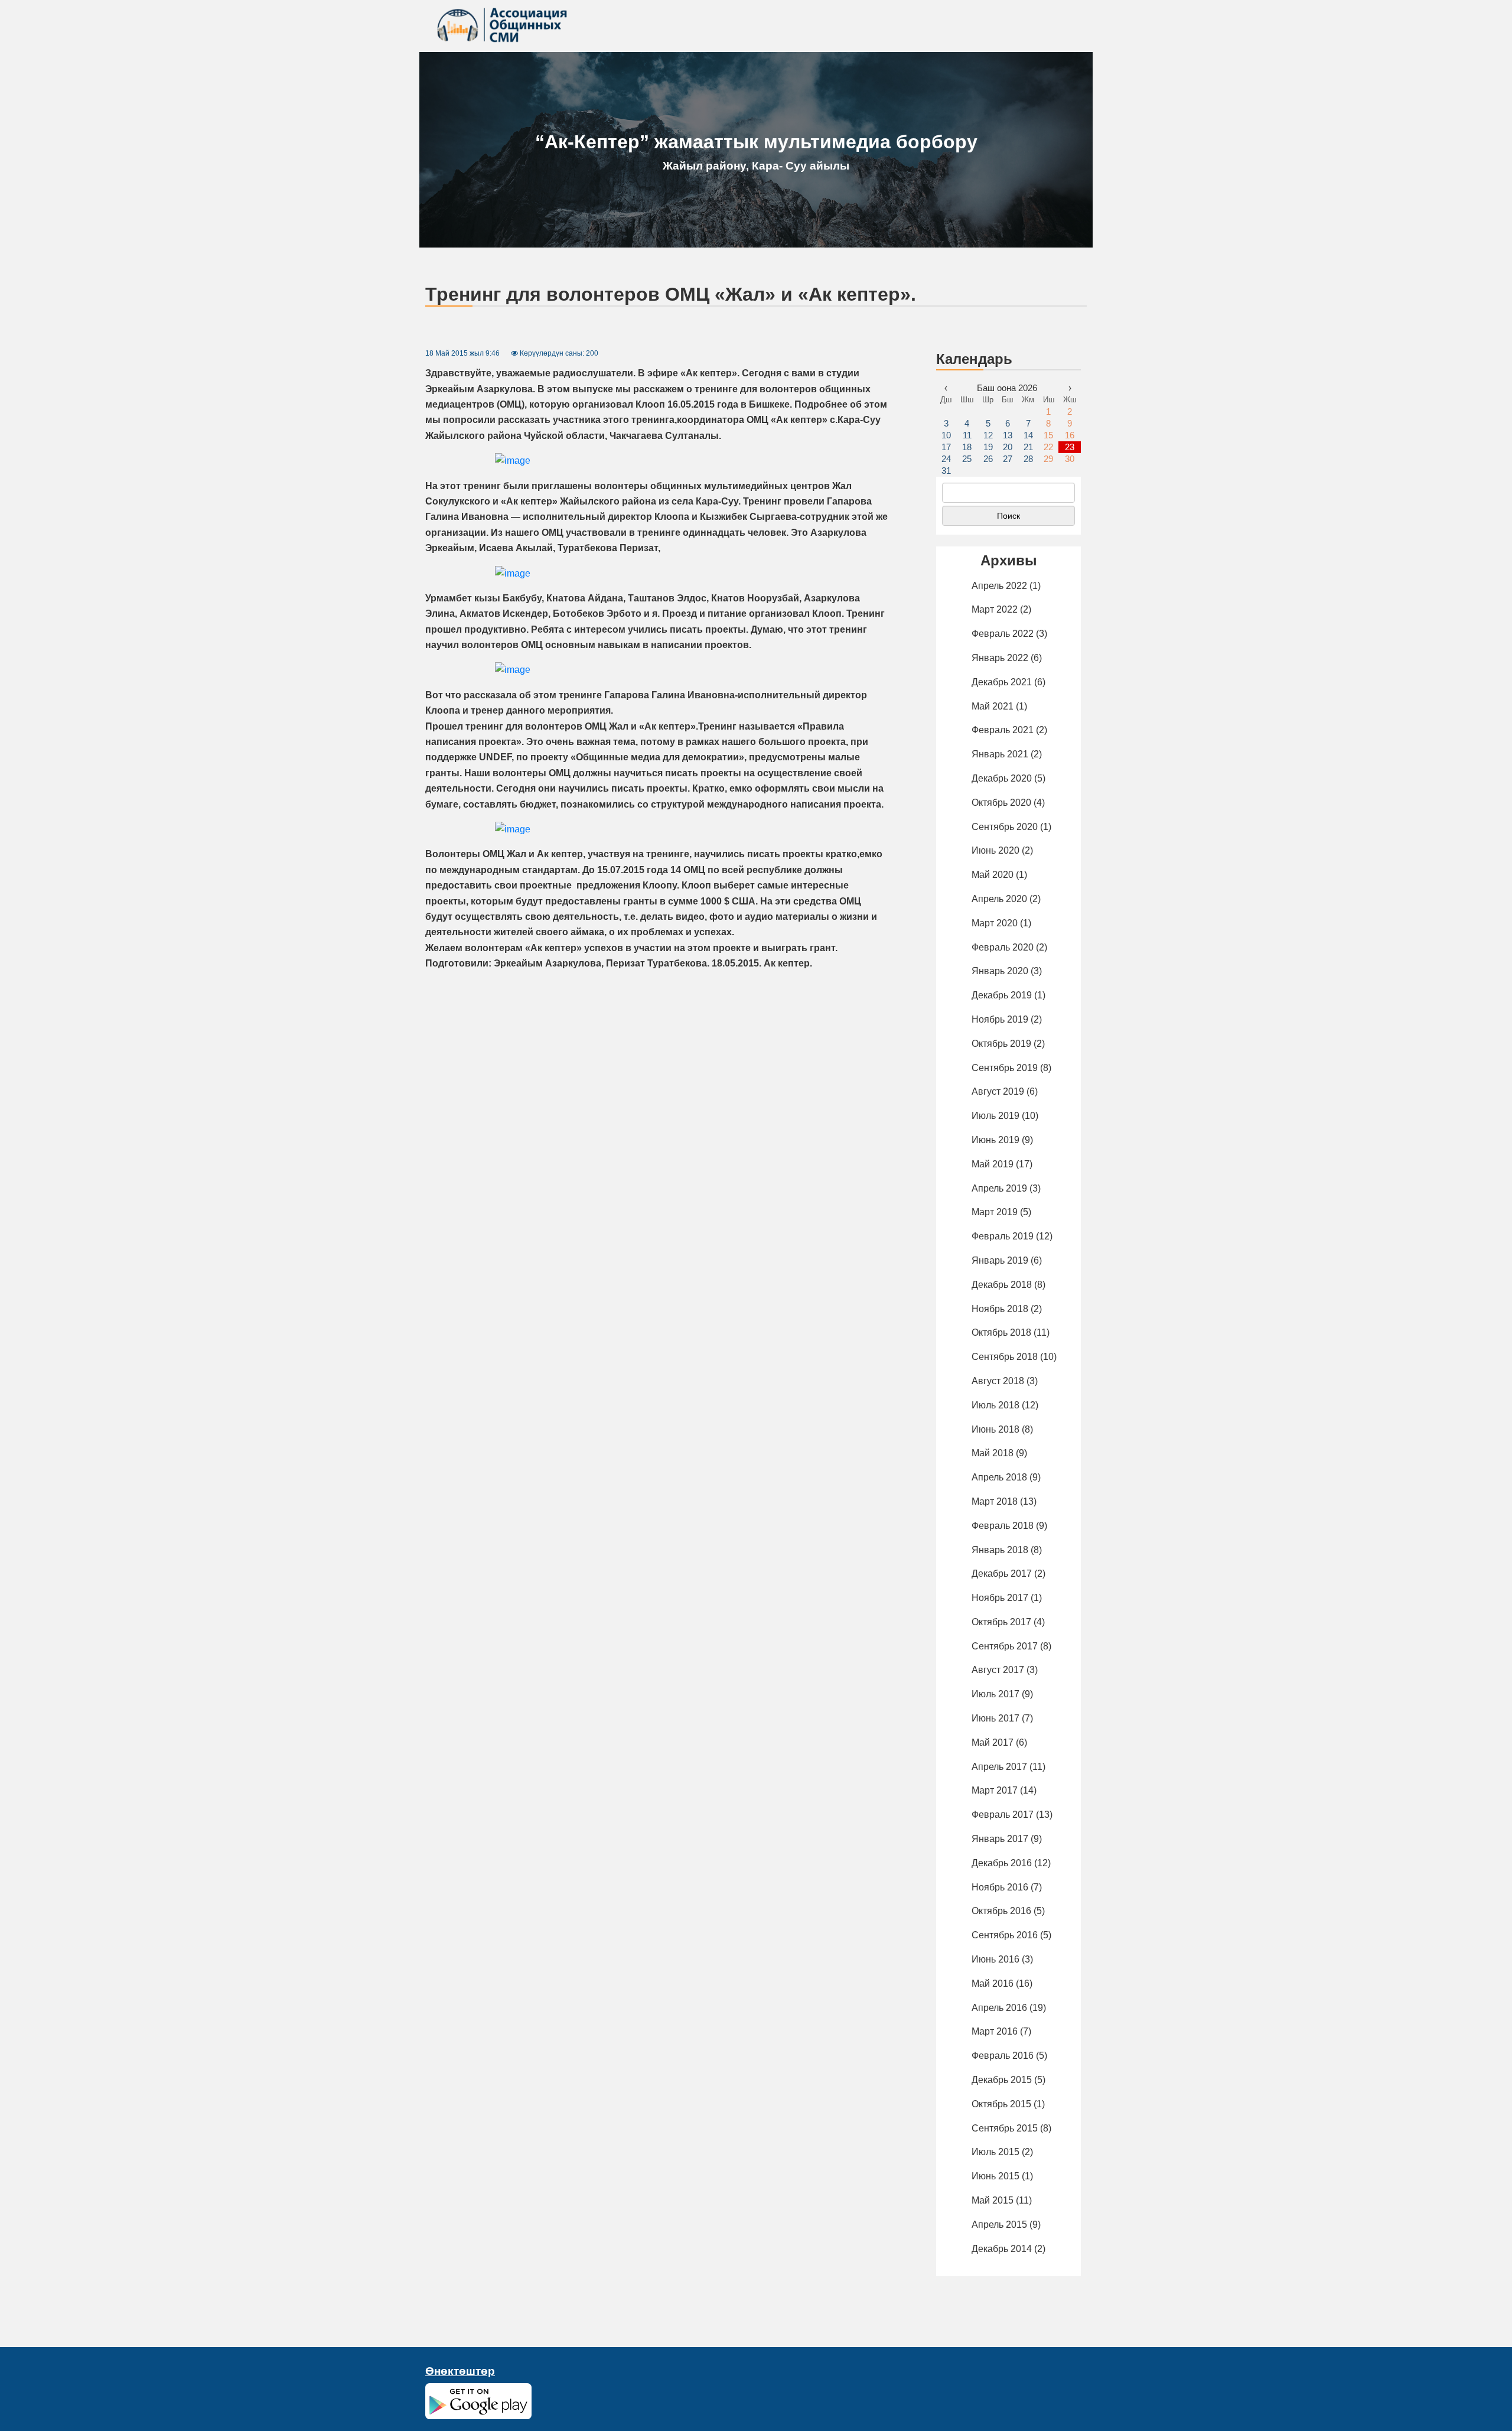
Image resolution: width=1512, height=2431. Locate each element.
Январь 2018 (1000, 1550)
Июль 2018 (995, 1405)
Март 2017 (995, 1790)
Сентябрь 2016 (1005, 1935)
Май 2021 (993, 706)
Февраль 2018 (1003, 1526)
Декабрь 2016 (1002, 1863)
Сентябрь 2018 (1005, 1357)
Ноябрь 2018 (1000, 1309)
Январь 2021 (1000, 754)
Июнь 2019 (995, 1140)
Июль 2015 (995, 2152)
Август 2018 (998, 1381)
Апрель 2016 (999, 2008)
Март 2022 (995, 609)
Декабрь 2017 (1002, 1574)
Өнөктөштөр (460, 2371)
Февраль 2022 (1003, 634)
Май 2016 (993, 1983)
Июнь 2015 (995, 2176)
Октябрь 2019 (1001, 1044)
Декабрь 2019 (1002, 995)
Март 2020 (995, 923)
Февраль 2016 (1003, 2056)
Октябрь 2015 (1001, 2104)
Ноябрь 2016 (1000, 1887)
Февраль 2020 (1003, 947)
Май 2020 (993, 875)
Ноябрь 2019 (1000, 1019)
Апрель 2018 (999, 1477)
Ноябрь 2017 (1000, 1598)
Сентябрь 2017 (1005, 1646)
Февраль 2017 (1003, 1815)
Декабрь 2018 (1002, 1285)
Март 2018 (995, 1501)
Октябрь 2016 (1001, 1911)
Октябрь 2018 (1001, 1332)
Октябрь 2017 (1001, 1622)
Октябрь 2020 (1001, 803)
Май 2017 (993, 1742)
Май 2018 (993, 1453)
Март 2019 (995, 1212)
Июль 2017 (995, 1694)
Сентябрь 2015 (1005, 2128)
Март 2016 (995, 2031)
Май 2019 (993, 1164)
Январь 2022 (1000, 658)
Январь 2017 (1000, 1839)
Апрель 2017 (999, 1767)
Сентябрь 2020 (1005, 827)
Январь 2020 (1000, 971)
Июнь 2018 (995, 1429)
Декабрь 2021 (1002, 682)
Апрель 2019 (999, 1188)
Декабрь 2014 (1002, 2249)
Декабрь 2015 (1002, 2080)
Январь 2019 (1000, 1260)
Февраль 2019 (1003, 1236)
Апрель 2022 (999, 586)
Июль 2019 (995, 1116)
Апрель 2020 (999, 899)
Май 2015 (993, 2200)
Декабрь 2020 (1002, 778)
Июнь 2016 (995, 1959)
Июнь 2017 (995, 1718)
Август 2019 (998, 1091)
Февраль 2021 (1003, 730)
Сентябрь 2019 (1005, 1068)
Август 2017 (998, 1670)
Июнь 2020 (995, 850)
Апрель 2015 (999, 2225)
